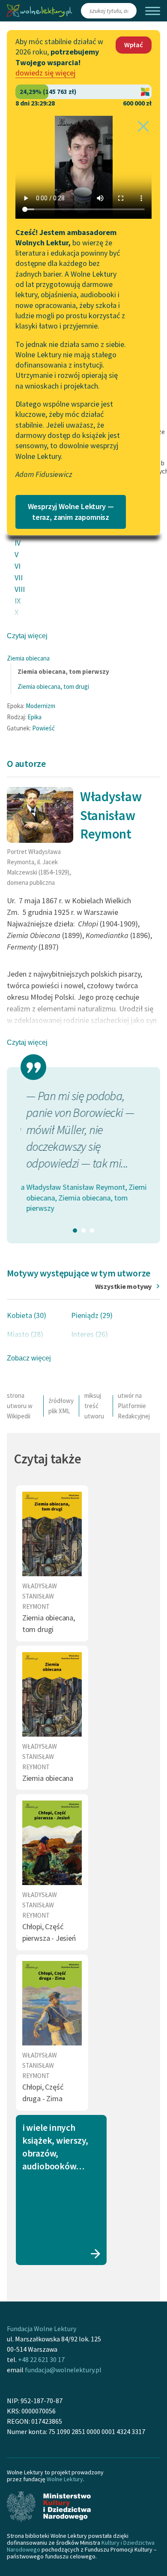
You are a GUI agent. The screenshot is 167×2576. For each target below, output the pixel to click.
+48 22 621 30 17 (41, 2359)
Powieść (43, 728)
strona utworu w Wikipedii (20, 1406)
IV (18, 543)
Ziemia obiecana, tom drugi (53, 686)
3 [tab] (92, 1231)
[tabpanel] (83, 1151)
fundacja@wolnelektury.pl (63, 2370)
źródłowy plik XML (61, 1406)
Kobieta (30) (27, 1315)
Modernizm (40, 706)
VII (19, 578)
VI (18, 566)
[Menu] (153, 11)
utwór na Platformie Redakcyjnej (134, 1406)
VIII (20, 589)
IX (18, 601)
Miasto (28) (25, 1334)
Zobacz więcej (29, 1358)
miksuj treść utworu (94, 1406)
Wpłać (134, 45)
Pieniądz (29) (92, 1315)
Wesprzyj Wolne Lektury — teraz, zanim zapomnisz (71, 512)
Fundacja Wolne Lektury (42, 2329)
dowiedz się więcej (45, 73)
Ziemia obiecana (28, 658)
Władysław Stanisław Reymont (111, 815)
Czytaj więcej (27, 636)
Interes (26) (89, 1334)
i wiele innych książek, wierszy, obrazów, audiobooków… (55, 2147)
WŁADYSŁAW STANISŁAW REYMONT (40, 1596)
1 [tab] (75, 1231)
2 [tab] (83, 1231)
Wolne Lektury (65, 2479)
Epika (34, 717)
